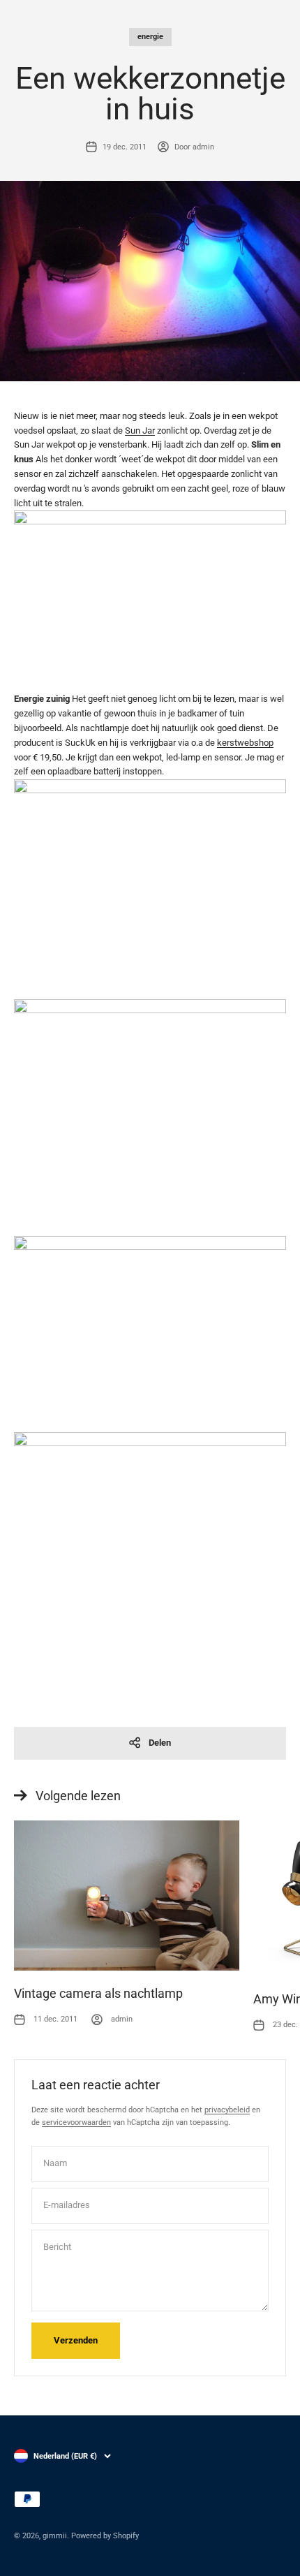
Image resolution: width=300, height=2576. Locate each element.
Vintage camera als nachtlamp (98, 1993)
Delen (160, 1743)
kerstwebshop (245, 743)
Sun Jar (140, 430)
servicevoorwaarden (76, 2122)
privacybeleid (227, 2110)
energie (150, 37)
